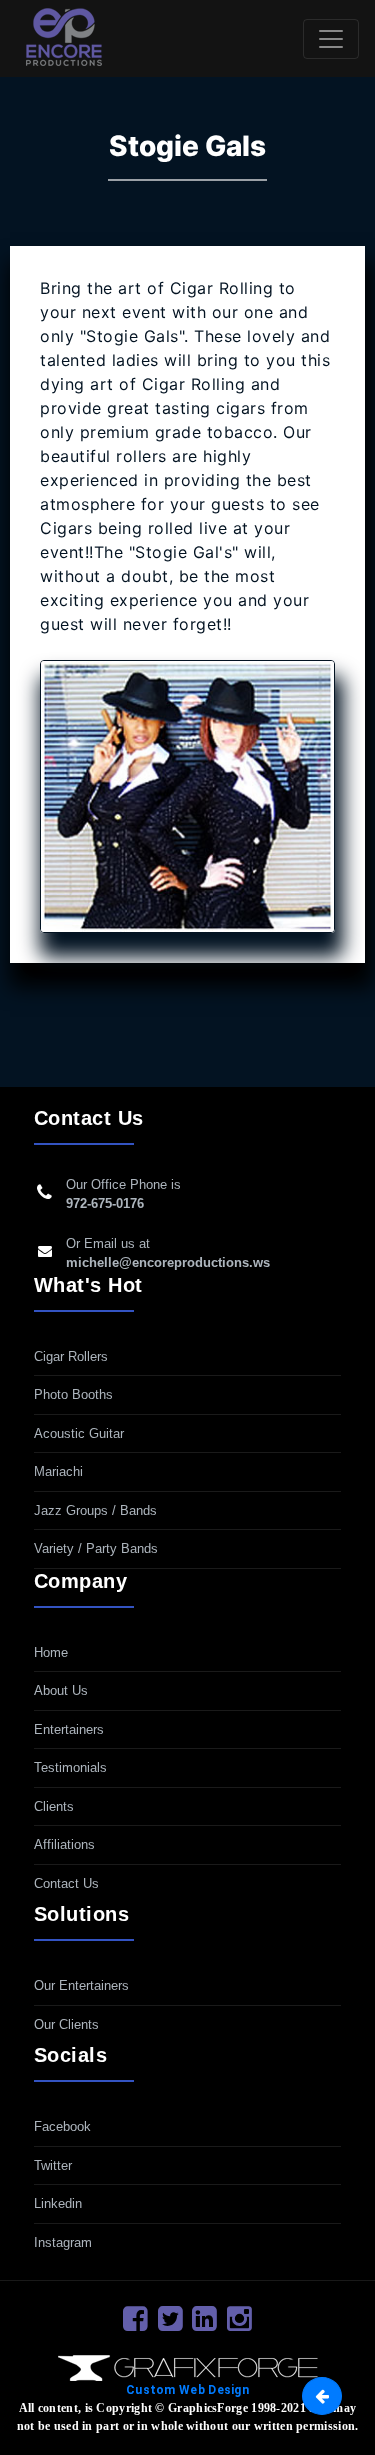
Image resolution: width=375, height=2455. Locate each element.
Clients (54, 1806)
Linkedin (58, 2203)
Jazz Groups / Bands (95, 1510)
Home (51, 1652)
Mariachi (58, 1471)
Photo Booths (73, 1394)
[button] (322, 2396)
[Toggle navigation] (331, 39)
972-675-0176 (105, 1203)
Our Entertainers (81, 1985)
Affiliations (64, 1844)
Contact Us (66, 1883)
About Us (61, 1690)
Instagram (63, 2242)
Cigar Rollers (71, 1356)
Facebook (62, 2126)
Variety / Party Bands (96, 1548)
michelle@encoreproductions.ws (168, 1262)
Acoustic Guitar (79, 1433)
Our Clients (66, 2024)
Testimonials (70, 1767)
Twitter (53, 2165)
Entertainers (69, 1729)
